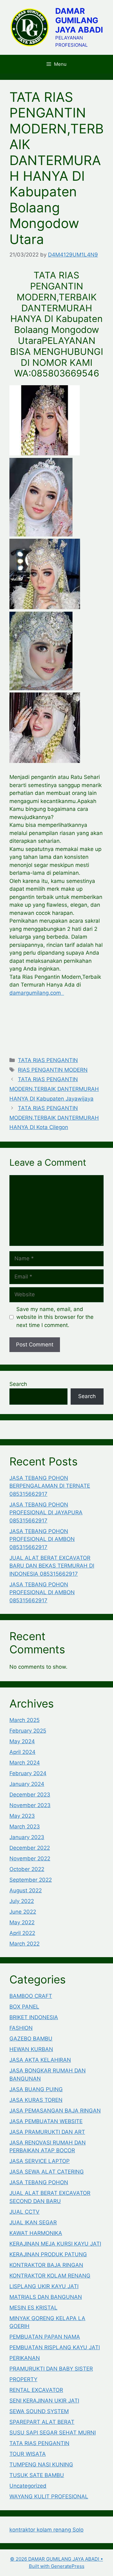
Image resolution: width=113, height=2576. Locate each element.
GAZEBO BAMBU (31, 2039)
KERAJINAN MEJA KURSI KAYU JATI (55, 2244)
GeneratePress (68, 2566)
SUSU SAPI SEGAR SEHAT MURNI (53, 2433)
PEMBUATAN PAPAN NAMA (45, 2337)
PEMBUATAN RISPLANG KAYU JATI (55, 2347)
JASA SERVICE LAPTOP (40, 2161)
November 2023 (30, 1805)
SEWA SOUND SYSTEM (39, 2411)
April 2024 (22, 1752)
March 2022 (24, 1944)
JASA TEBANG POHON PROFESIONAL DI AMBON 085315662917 (42, 1539)
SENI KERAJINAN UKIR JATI (44, 2401)
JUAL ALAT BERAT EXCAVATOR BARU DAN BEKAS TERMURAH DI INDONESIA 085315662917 (52, 1566)
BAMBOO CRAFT (31, 1996)
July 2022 (22, 1901)
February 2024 (28, 1773)
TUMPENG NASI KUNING (41, 2465)
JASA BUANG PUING (36, 2089)
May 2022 (22, 1922)
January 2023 (27, 1837)
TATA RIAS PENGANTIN (48, 1060)
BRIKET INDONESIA (34, 2017)
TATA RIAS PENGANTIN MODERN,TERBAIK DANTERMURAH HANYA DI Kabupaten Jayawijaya (54, 1089)
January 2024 (27, 1784)
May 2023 (22, 1816)
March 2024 (25, 1763)
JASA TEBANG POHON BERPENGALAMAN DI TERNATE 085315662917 (50, 1486)
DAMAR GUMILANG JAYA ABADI (79, 20)
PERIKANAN (25, 2358)
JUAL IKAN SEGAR (33, 2222)
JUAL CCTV (24, 2212)
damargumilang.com (37, 993)
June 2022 (23, 1912)
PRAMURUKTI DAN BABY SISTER (51, 2369)
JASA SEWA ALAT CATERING (47, 2172)
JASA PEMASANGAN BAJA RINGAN (55, 2111)
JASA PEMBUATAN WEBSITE (46, 2121)
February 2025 (28, 1731)
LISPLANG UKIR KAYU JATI (44, 2286)
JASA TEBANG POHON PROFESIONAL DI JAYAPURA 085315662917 (46, 1513)
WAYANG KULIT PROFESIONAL (49, 2496)
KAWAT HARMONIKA (36, 2233)
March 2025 (24, 1720)
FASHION (21, 2028)
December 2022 (30, 1848)
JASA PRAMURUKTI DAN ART (47, 2132)
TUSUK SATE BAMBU (37, 2475)
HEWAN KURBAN (31, 2049)
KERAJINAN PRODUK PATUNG (48, 2254)
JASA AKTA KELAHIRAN (40, 2060)
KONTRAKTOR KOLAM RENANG (50, 2276)
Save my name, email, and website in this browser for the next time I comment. (55, 1317)
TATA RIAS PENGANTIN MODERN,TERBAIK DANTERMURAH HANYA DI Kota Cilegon (54, 1118)
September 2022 (31, 1880)
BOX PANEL (24, 2007)
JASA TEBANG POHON (39, 2182)
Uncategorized (28, 2486)
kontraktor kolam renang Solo (46, 2530)
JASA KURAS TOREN (36, 2100)
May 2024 (22, 1741)
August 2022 (26, 1890)
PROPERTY (23, 2379)
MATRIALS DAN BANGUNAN (46, 2297)
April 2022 (22, 1933)
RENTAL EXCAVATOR (36, 2390)
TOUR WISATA (28, 2454)
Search (18, 1384)
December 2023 (30, 1795)
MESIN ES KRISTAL (33, 2308)
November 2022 (30, 1858)
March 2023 (25, 1827)
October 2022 (27, 1869)
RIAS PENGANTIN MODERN (53, 1070)
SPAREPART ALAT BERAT (42, 2422)
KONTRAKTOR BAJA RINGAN (46, 2265)
